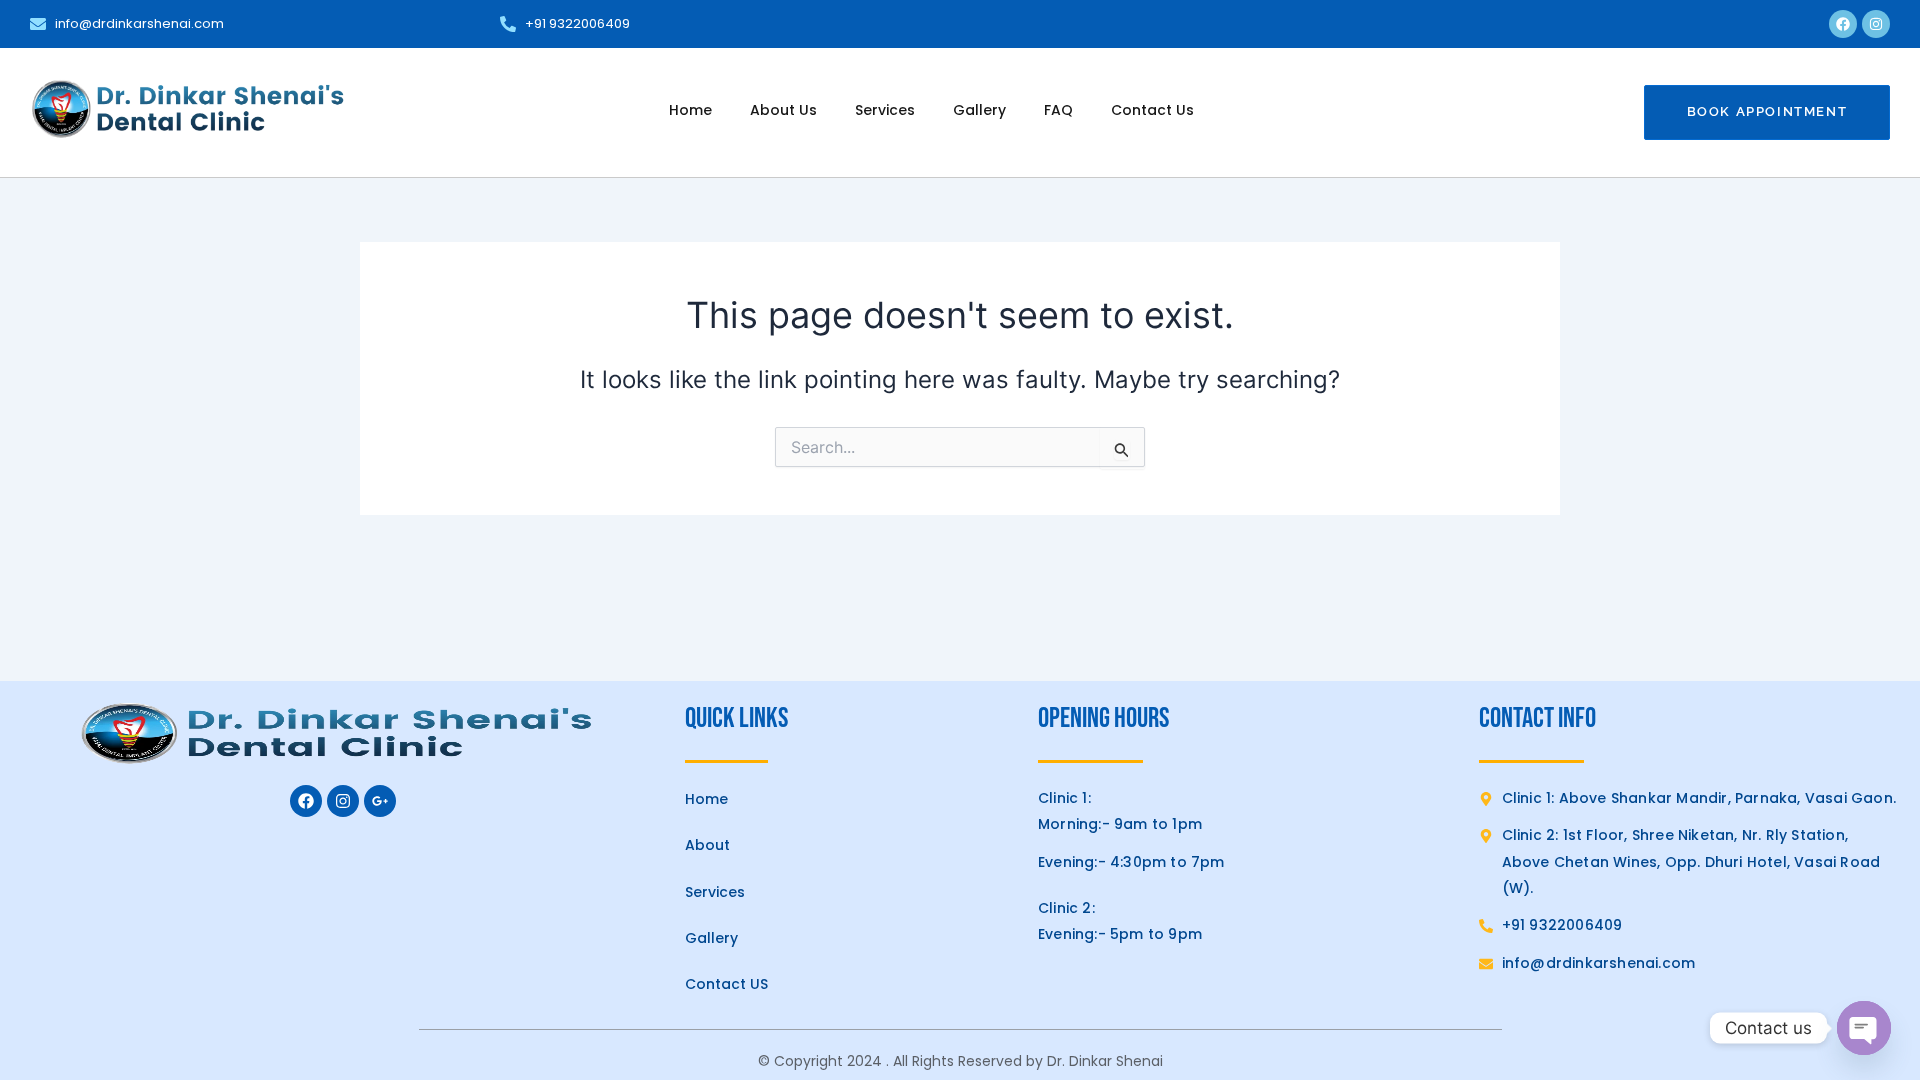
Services (885, 110)
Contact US (726, 984)
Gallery (979, 110)
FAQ (1058, 110)
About (707, 845)
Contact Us (1152, 110)
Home (690, 110)
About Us (783, 110)
